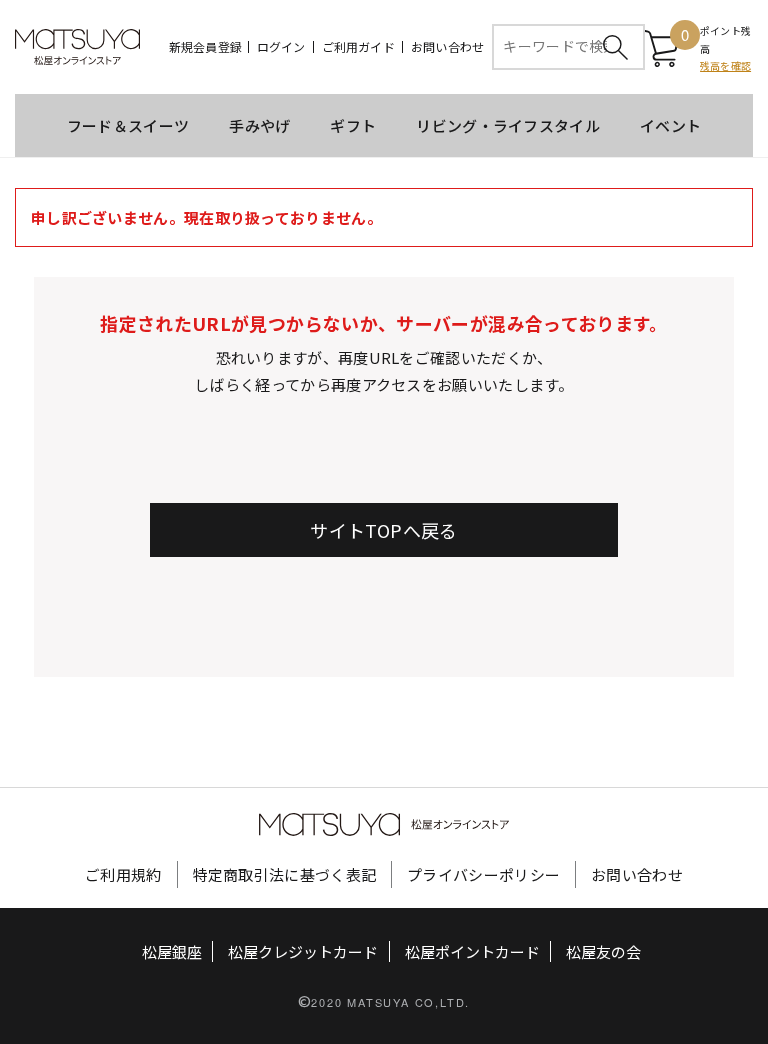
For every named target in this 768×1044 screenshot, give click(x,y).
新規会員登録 (205, 47)
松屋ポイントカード (472, 951)
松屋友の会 (603, 951)
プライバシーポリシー (483, 874)
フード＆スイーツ (128, 125)
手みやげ (259, 125)
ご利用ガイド (358, 47)
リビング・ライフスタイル (508, 125)
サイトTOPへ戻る (383, 530)
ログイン (281, 47)
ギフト (353, 125)
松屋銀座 (172, 951)
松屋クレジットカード (303, 951)
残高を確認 (725, 65)
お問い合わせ (447, 47)
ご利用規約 (123, 874)
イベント (670, 125)
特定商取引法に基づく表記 (285, 874)
